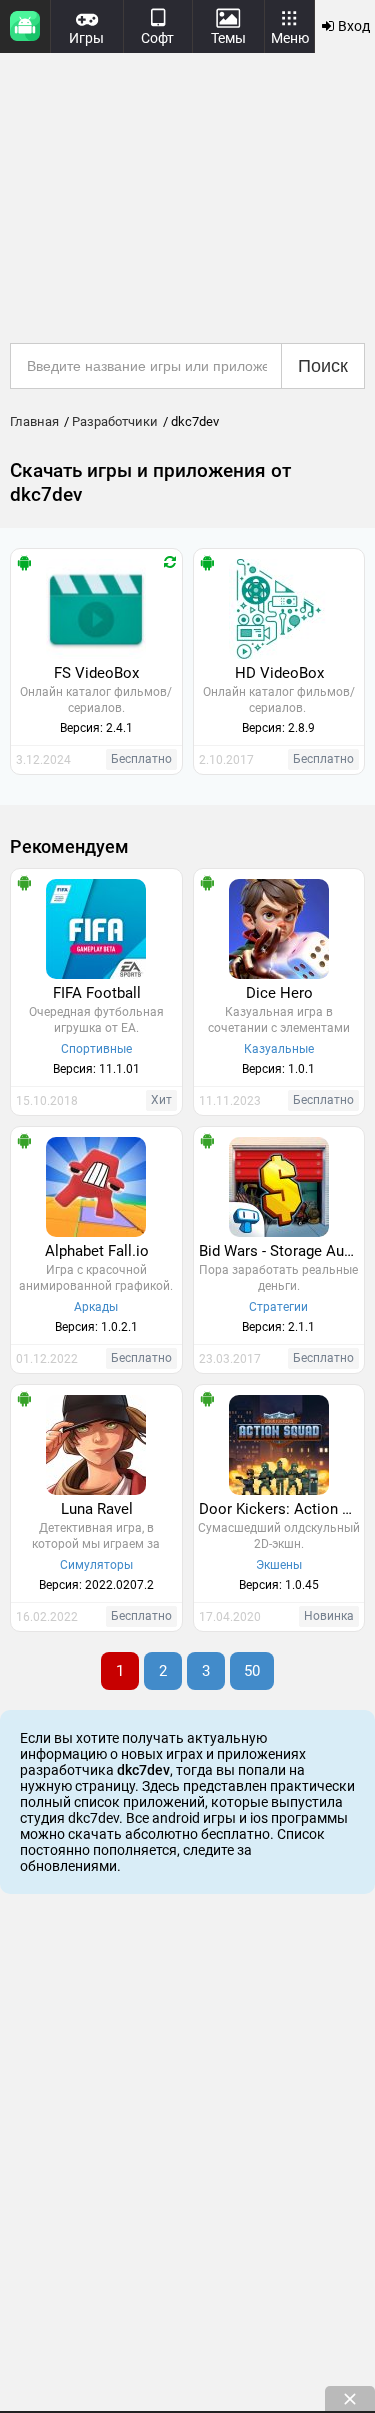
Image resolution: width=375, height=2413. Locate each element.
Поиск (323, 366)
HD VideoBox (279, 673)
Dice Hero (279, 993)
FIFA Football (97, 993)
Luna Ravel (97, 1509)
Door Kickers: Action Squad (282, 1509)
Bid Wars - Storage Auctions (282, 1251)
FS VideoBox (96, 673)
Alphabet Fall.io (97, 1251)
